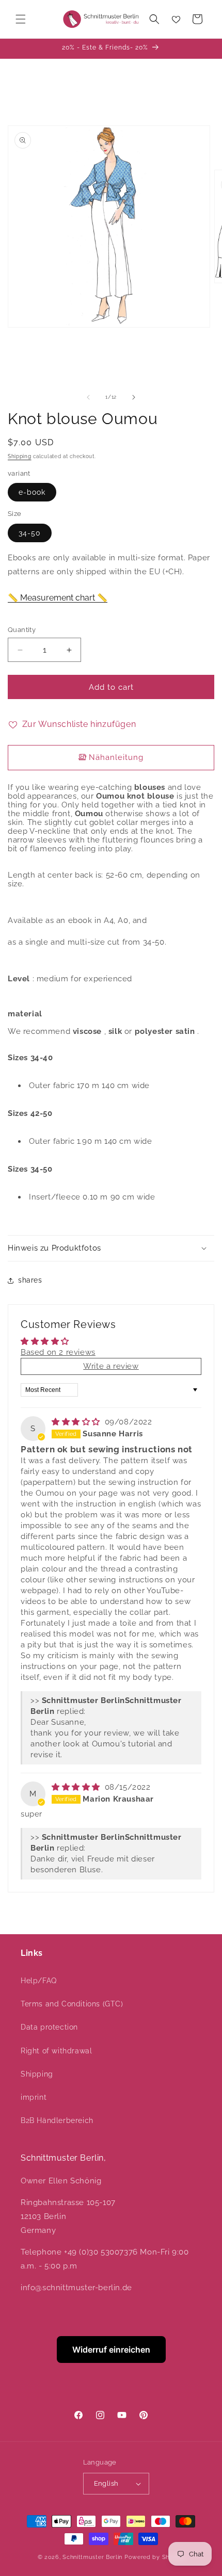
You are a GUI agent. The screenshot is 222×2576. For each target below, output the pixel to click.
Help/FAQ (39, 1981)
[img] (77, 1422)
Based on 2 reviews (58, 1352)
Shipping (20, 456)
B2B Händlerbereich (57, 2120)
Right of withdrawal (56, 2051)
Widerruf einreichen (111, 2350)
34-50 (30, 533)
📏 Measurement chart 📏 (58, 598)
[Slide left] (88, 397)
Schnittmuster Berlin (92, 2557)
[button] (21, 19)
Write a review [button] (111, 1366)
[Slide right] (134, 397)
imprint (34, 2097)
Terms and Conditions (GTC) (72, 2004)
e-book (32, 492)
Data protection (49, 2027)
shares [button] (30, 1280)
